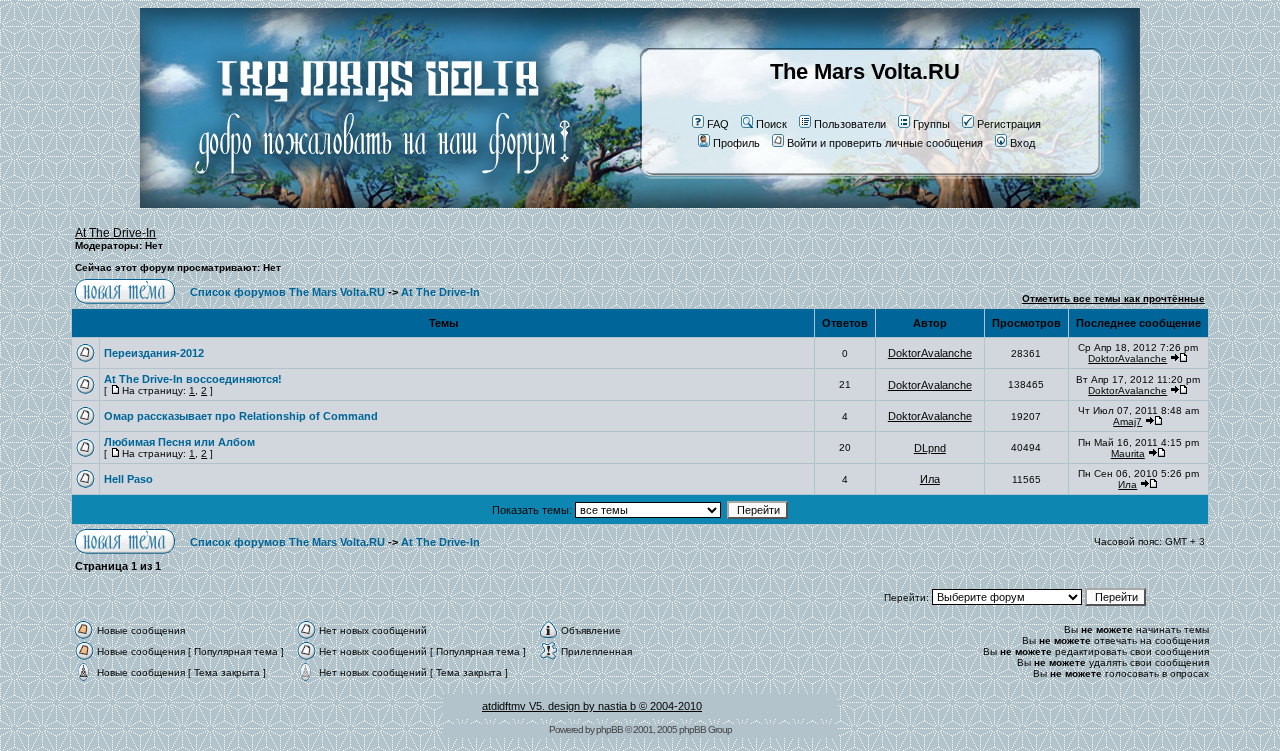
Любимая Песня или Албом (179, 442)
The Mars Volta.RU (865, 71)
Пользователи (850, 124)
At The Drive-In (115, 233)
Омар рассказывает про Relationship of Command (241, 416)
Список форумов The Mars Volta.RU (287, 292)
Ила (930, 479)
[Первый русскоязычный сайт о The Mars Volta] (365, 204)
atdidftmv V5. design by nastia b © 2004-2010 (592, 706)
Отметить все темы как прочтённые (1113, 298)
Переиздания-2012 (154, 353)
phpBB (609, 729)
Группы (931, 124)
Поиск (771, 124)
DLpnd (930, 448)
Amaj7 (1127, 421)
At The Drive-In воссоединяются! (193, 379)
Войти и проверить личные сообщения (885, 143)
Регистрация (1009, 124)
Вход (1022, 143)
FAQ (718, 124)
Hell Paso (128, 479)
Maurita (1128, 453)
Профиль (736, 143)
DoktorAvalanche (930, 353)
